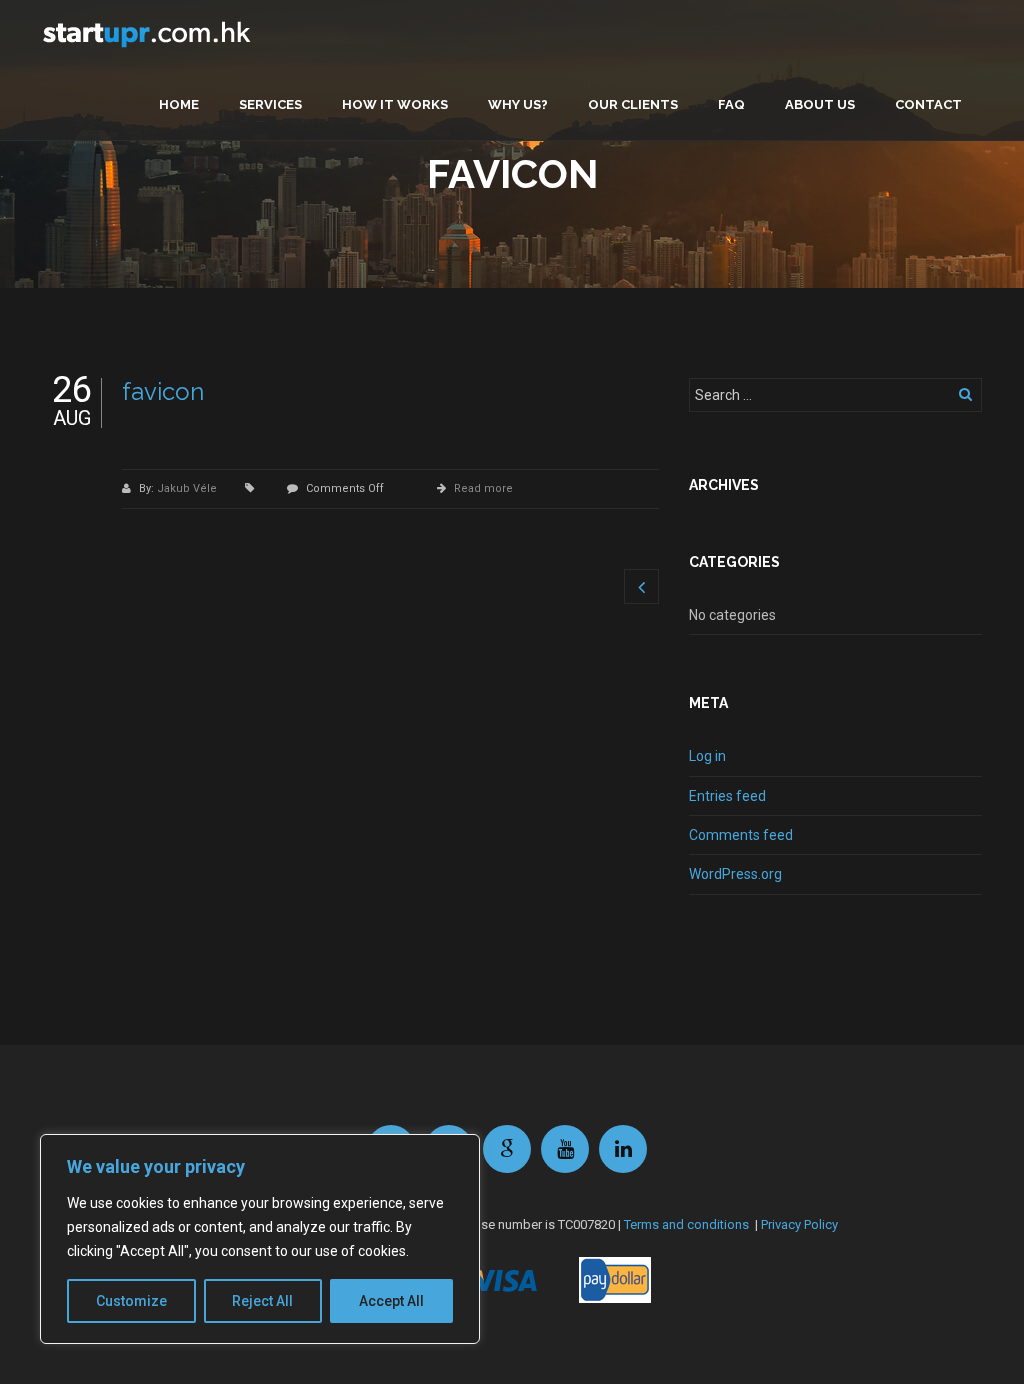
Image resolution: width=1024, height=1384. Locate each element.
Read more (483, 488)
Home (179, 104)
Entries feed (727, 796)
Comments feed (741, 835)
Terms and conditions (686, 1224)
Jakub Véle (188, 488)
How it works (395, 104)
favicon (163, 391)
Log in (707, 756)
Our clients (633, 104)
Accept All (391, 1301)
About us (820, 104)
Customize (131, 1301)
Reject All (262, 1301)
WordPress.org (735, 874)
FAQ (731, 104)
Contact (928, 104)
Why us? (518, 104)
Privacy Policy (799, 1224)
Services (270, 104)
